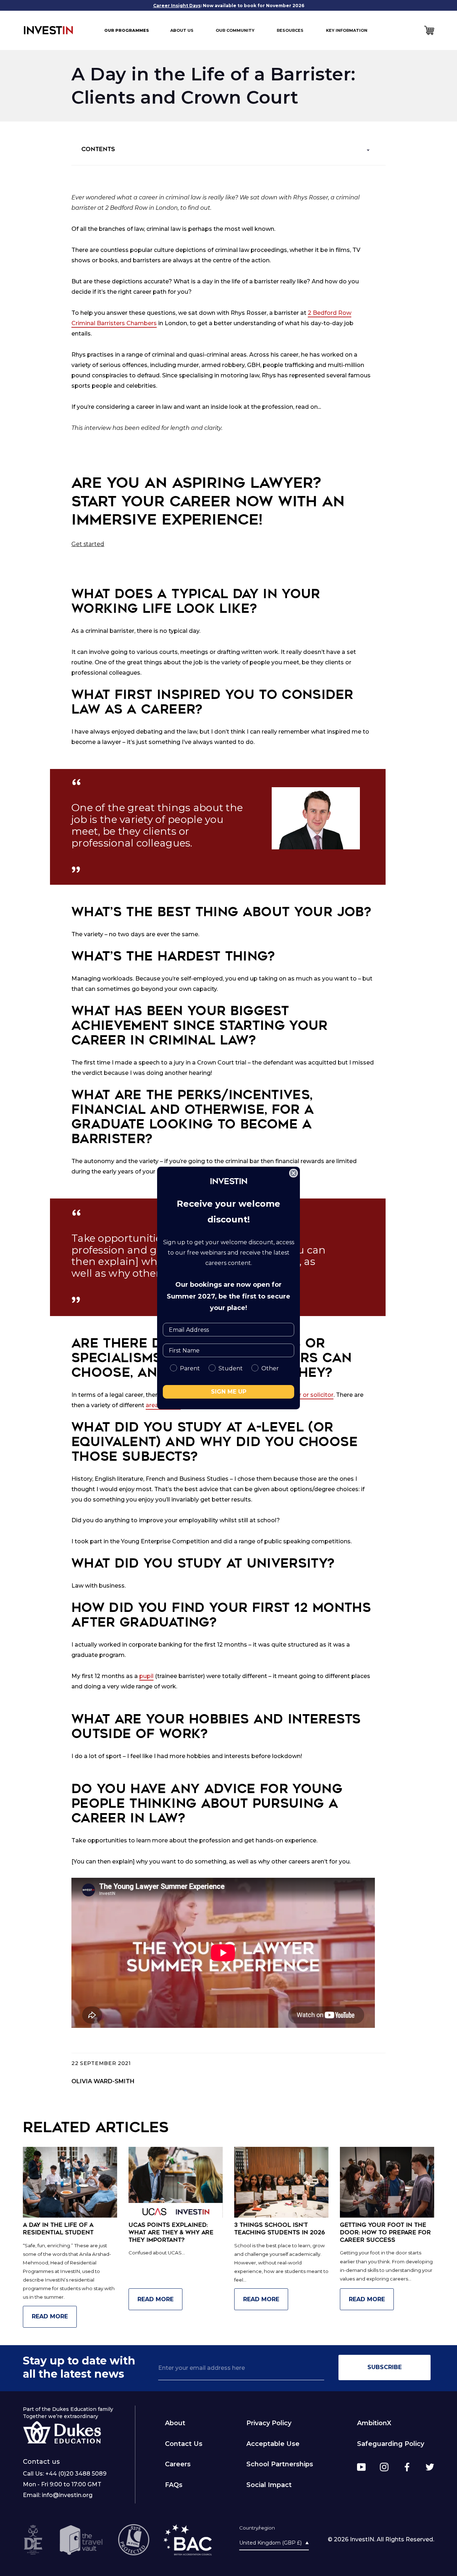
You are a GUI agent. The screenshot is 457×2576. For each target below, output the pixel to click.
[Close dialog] (293, 1173)
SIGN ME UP (229, 1392)
